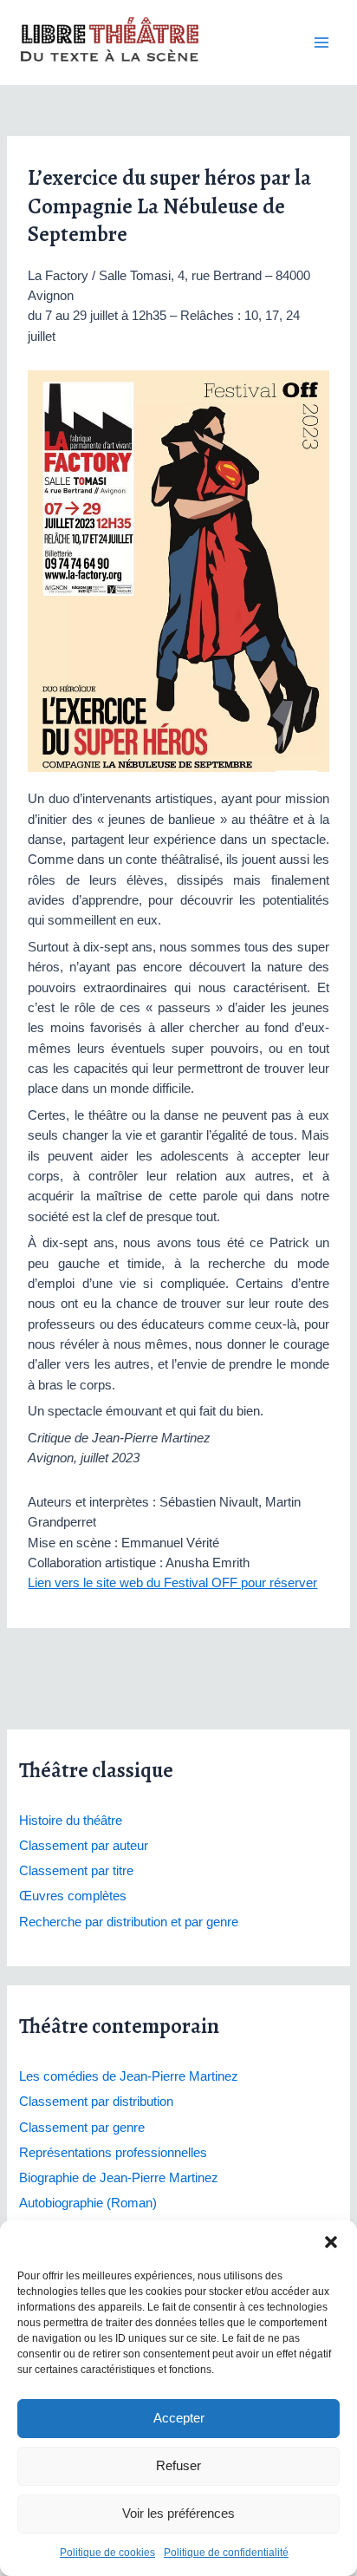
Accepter (179, 2418)
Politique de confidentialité (226, 2553)
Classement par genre (82, 2128)
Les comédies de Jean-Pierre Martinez (129, 2076)
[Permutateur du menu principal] (321, 42)
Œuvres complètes (73, 1896)
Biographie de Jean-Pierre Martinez (119, 2178)
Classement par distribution (96, 2102)
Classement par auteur (84, 1846)
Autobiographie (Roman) (88, 2203)
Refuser (178, 2465)
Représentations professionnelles (113, 2153)
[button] (331, 2242)
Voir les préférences (178, 2513)
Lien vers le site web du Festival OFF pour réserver (172, 1583)
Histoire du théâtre (71, 1821)
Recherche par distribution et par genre (129, 1922)
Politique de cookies (107, 2553)
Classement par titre (76, 1871)
